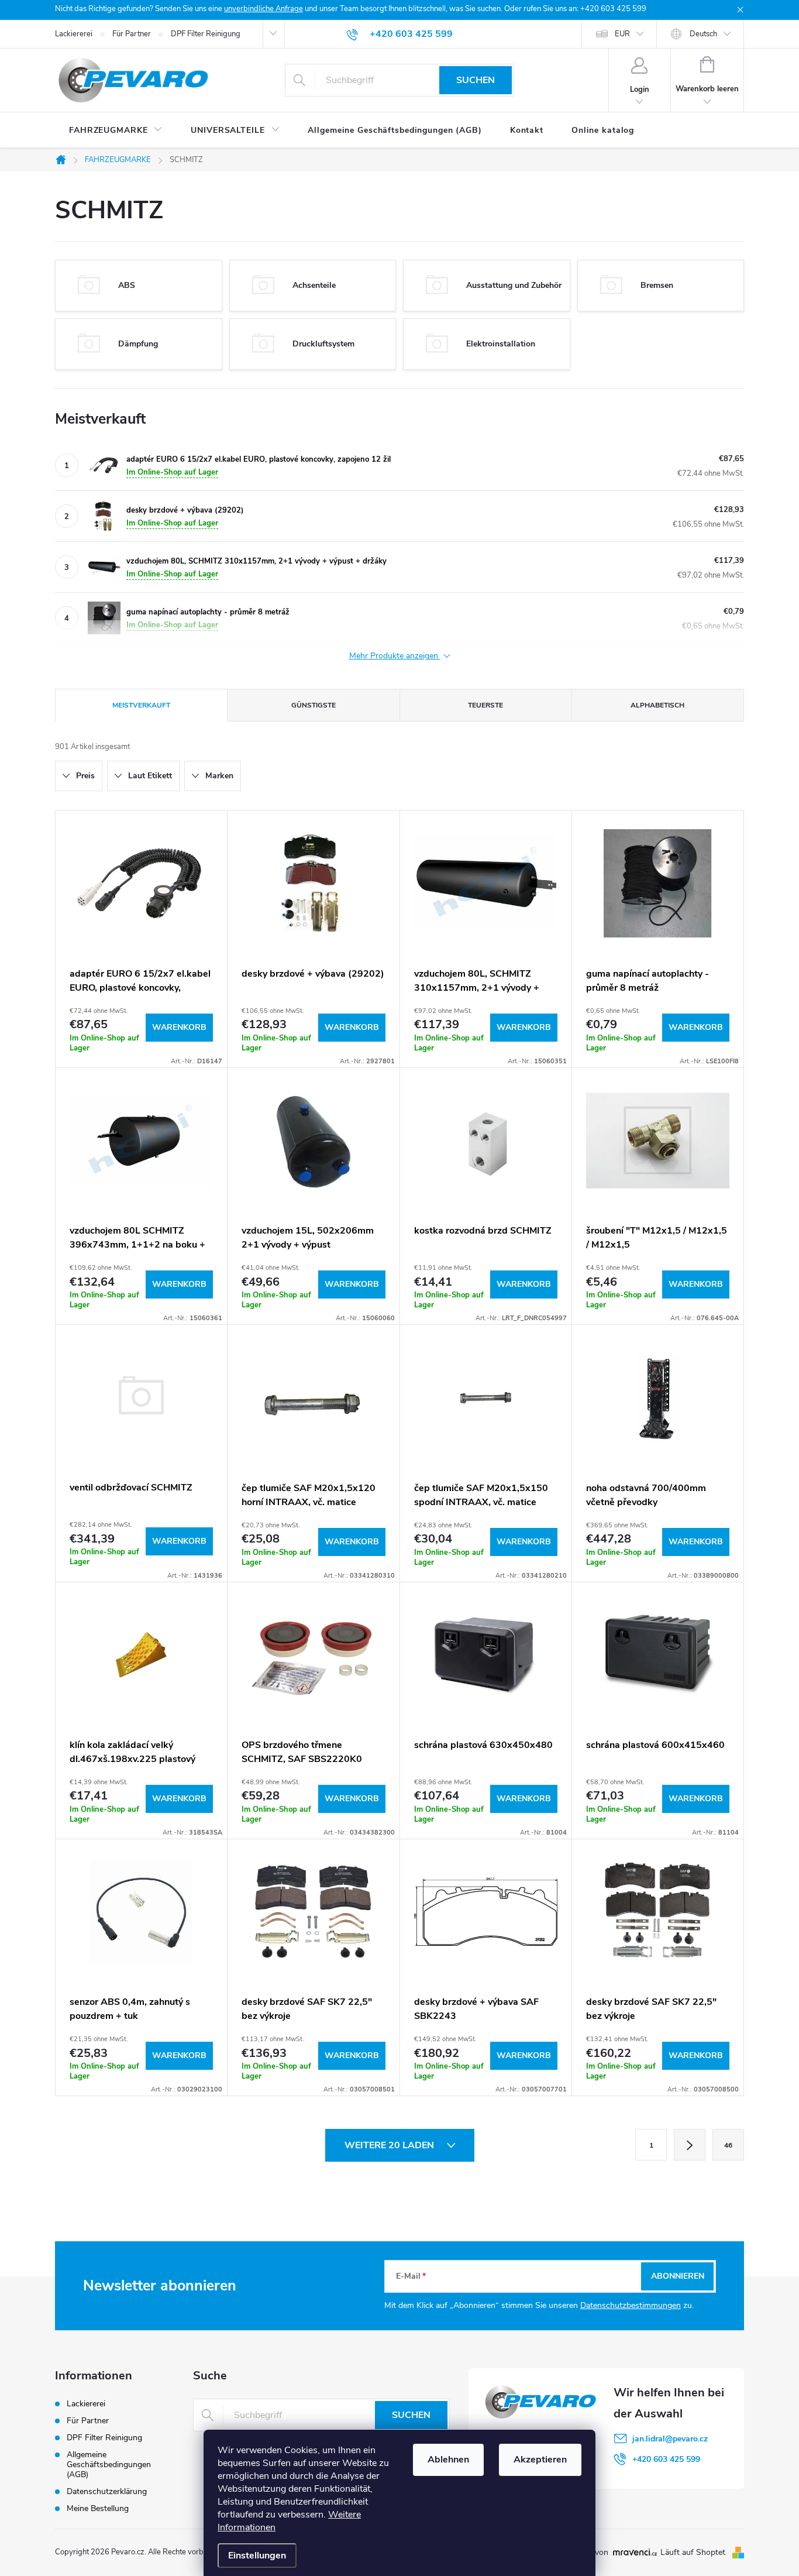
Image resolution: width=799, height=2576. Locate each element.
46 (728, 2145)
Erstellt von (588, 2553)
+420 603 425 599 (666, 2459)
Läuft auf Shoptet (694, 2552)
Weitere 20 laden (390, 2145)
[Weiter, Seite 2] (690, 2145)
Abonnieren (678, 2276)
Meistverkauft (141, 705)
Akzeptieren (540, 2460)
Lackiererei (74, 34)
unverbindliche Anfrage (264, 9)
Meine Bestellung (98, 2508)
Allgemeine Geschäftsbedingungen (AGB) (109, 2465)
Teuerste (485, 705)
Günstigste (314, 705)
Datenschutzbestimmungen (631, 2305)
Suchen (476, 80)
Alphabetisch (657, 705)
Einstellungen (257, 2556)
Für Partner (132, 34)
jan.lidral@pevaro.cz (670, 2439)
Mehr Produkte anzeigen (395, 656)
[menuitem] (116, 130)
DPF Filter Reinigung (206, 34)
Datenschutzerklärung (107, 2491)
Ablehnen (448, 2460)
